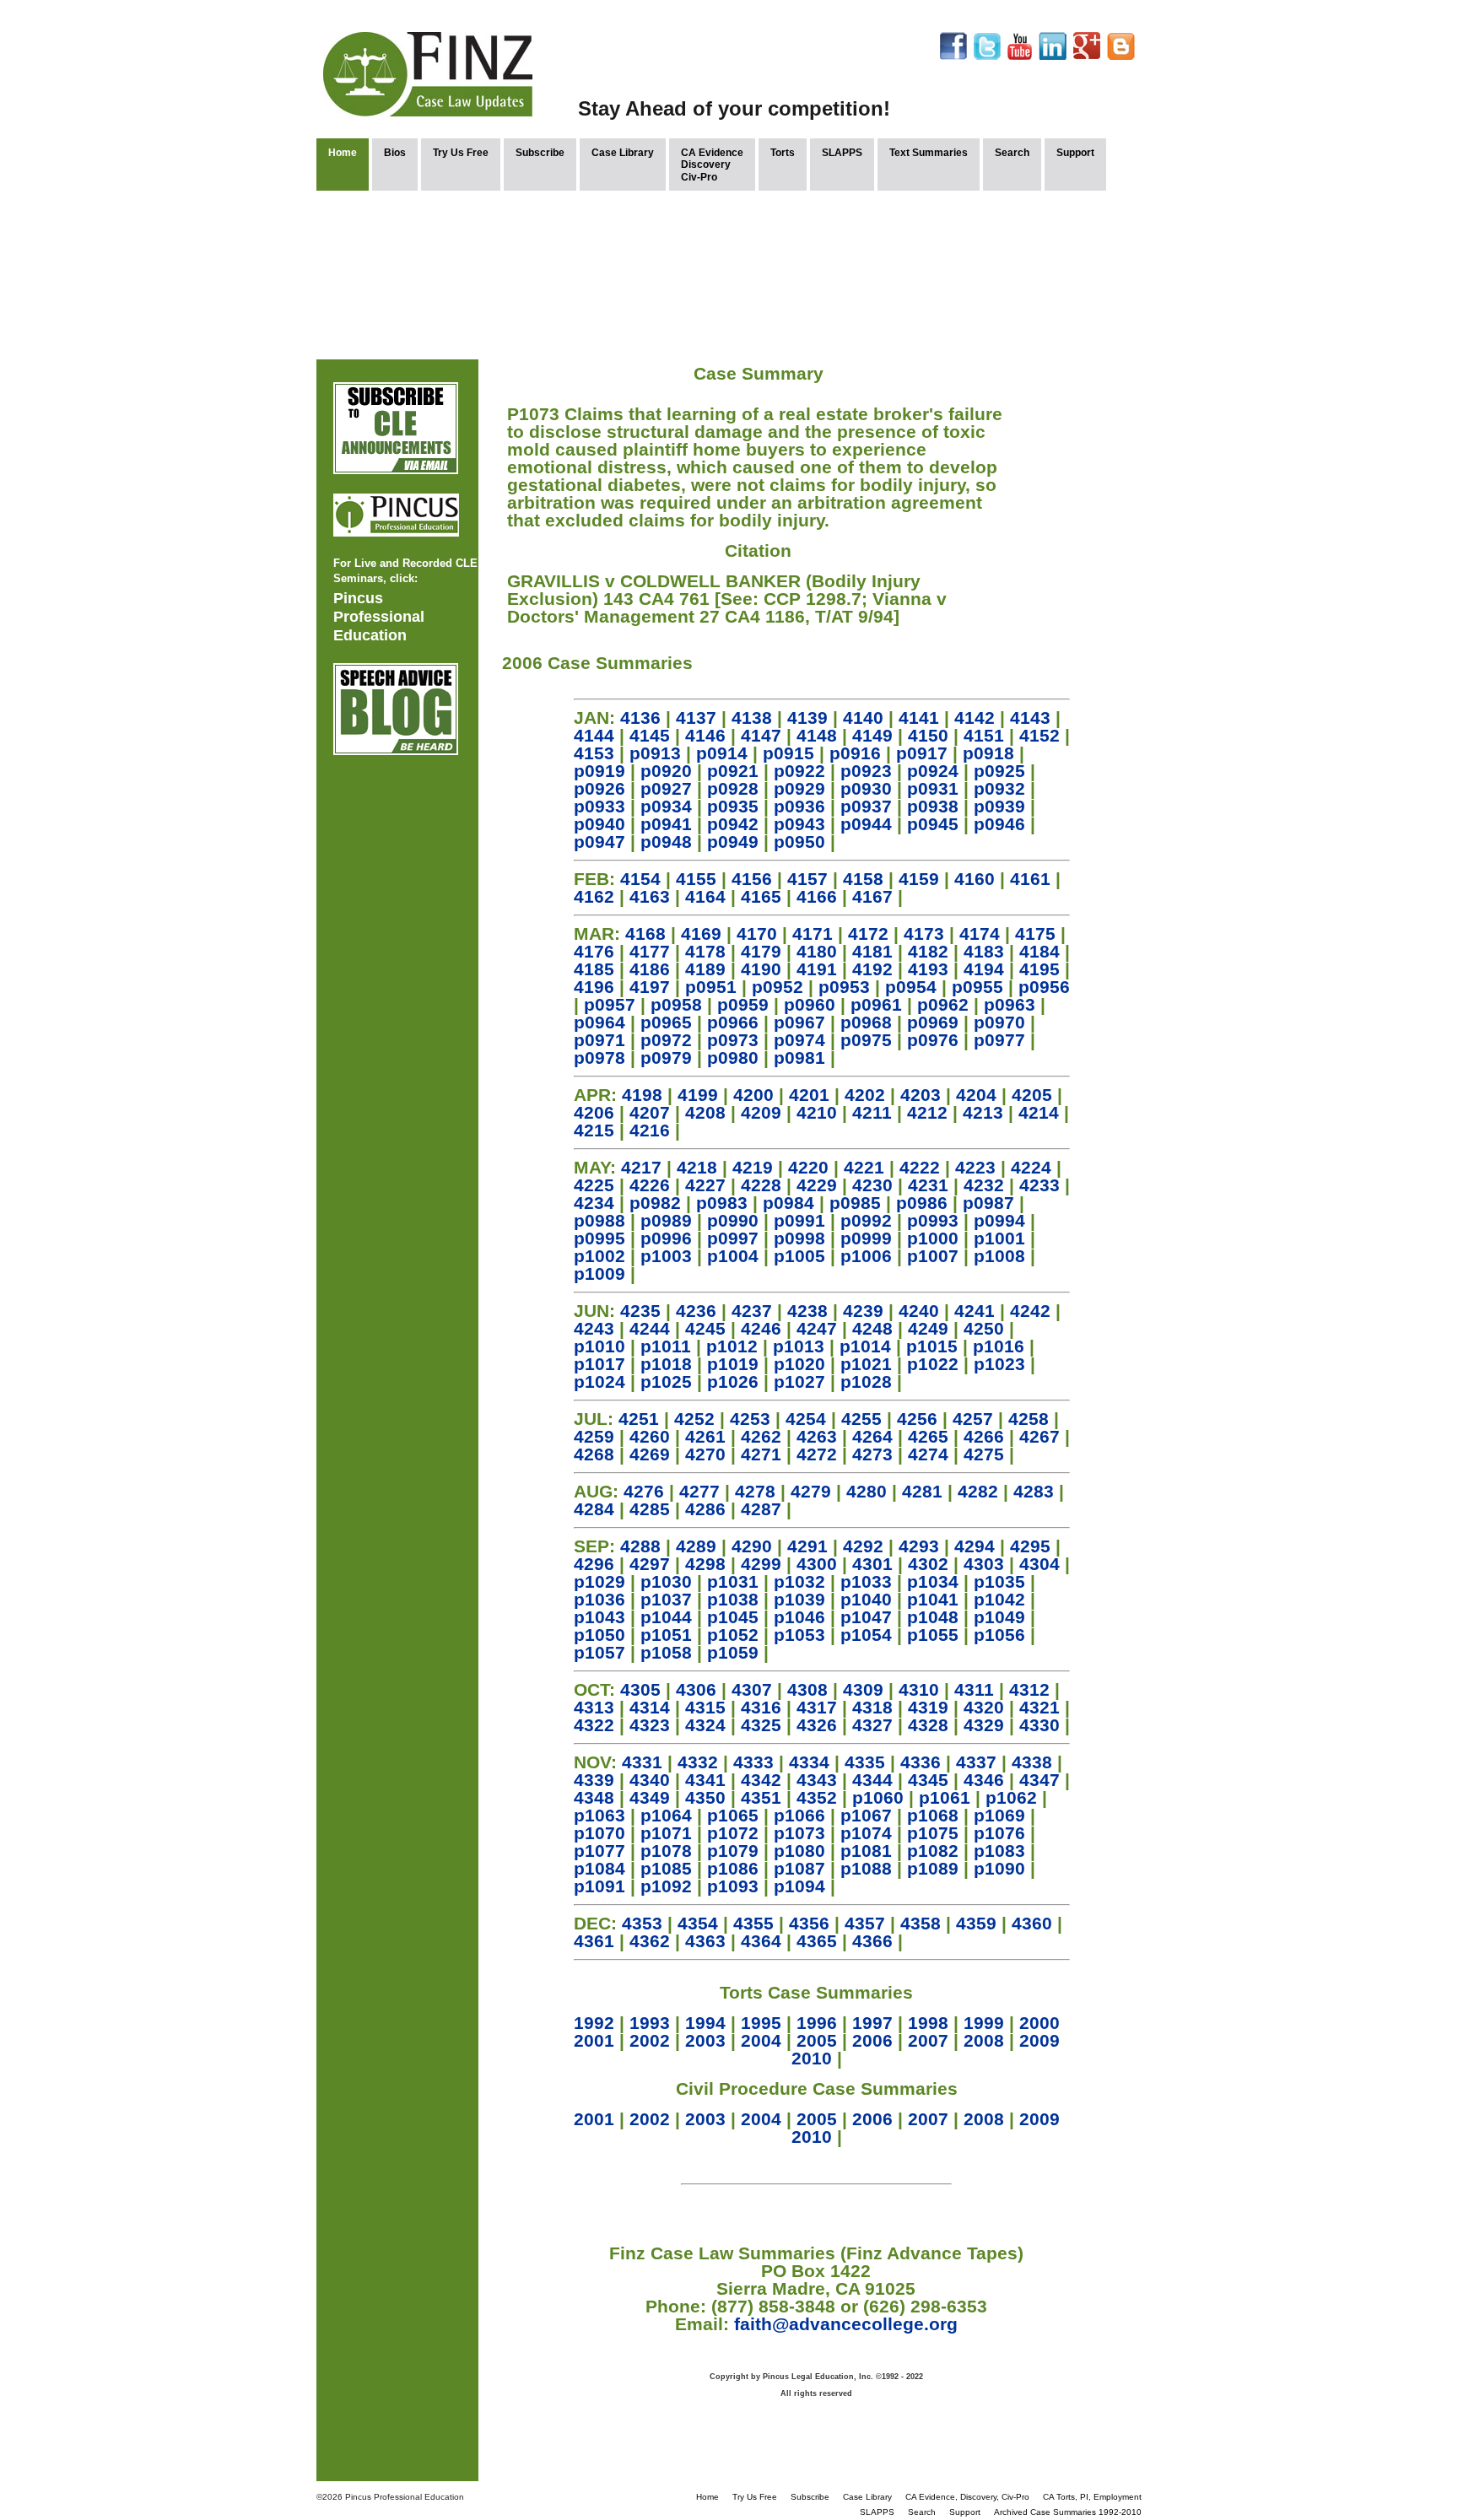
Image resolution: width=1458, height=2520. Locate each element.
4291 (807, 1546)
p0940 (599, 824)
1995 (761, 2023)
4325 (761, 1725)
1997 (872, 2023)
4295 (1030, 1546)
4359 (976, 1923)
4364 (761, 1941)
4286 (705, 1509)
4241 (975, 1311)
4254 (806, 1419)
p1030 (666, 1581)
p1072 (733, 1833)
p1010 (599, 1346)
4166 (817, 896)
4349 (650, 1797)
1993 (650, 2023)
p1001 (999, 1238)
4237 (752, 1311)
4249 (928, 1328)
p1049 (999, 1617)
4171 (813, 934)
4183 (984, 951)
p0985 (855, 1203)
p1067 (866, 1815)
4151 (984, 735)
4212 (927, 1112)
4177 (650, 951)
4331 (642, 1762)
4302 (928, 1564)
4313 (594, 1707)
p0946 (999, 824)
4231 (928, 1185)
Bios (395, 153)
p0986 (922, 1203)
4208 (705, 1112)
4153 (594, 753)
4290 (752, 1546)
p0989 (666, 1220)
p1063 (599, 1815)
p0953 (844, 987)
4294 (975, 1546)
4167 (872, 896)
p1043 (599, 1617)
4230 (872, 1185)
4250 (984, 1328)
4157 (807, 879)
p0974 (799, 1040)
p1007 (933, 1256)
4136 (640, 718)
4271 (761, 1454)
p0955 (977, 987)
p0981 (799, 1058)
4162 (594, 896)
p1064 (666, 1815)
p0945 (933, 824)
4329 (984, 1725)
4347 (1039, 1780)
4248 (872, 1328)
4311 (974, 1689)
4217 (641, 1167)
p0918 (988, 753)
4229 (817, 1185)
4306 (696, 1689)
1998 (928, 2023)
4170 (757, 934)
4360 (1032, 1923)
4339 (594, 1780)
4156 (752, 879)
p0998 (799, 1238)
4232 (984, 1185)
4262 (761, 1436)
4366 (872, 1941)
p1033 (866, 1581)
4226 (650, 1185)
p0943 (799, 824)
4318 (872, 1707)
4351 (761, 1797)
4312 (1029, 1689)
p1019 (733, 1364)
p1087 (799, 1868)
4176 (594, 951)
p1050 (599, 1635)
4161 (1030, 879)
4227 (705, 1185)
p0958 (676, 1004)
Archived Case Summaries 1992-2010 (1068, 2512)
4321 (1039, 1707)
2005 (817, 2040)
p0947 (599, 842)
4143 (1030, 718)
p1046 (799, 1617)
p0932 (999, 788)
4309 (863, 1689)
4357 (865, 1923)
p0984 (788, 1203)
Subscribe (540, 153)
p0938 (933, 806)
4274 (928, 1454)
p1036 (599, 1599)
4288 (640, 1546)
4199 (698, 1095)
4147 (761, 735)
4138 (752, 718)
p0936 (799, 806)
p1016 (999, 1346)
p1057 (599, 1652)
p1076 (999, 1833)
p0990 (733, 1220)
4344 (872, 1780)
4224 (1031, 1167)
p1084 (599, 1868)
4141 (919, 718)
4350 (705, 1797)
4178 (705, 951)
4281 (922, 1491)
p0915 (788, 753)
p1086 (733, 1868)
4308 (807, 1689)
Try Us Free (461, 153)
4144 (594, 735)
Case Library (623, 153)
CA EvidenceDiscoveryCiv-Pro (712, 165)
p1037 (666, 1599)
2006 (872, 2040)
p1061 (945, 1797)
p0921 (733, 771)
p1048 (933, 1617)
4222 (920, 1167)
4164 (705, 896)
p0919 (599, 771)
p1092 (666, 1886)
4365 (817, 1941)
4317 (817, 1707)
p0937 (866, 806)
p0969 (933, 1022)
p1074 (866, 1833)
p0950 (799, 842)
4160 (975, 879)
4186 (650, 969)
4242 (1030, 1311)
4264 (872, 1436)
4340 (650, 1780)
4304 (1039, 1564)
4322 (594, 1725)
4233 (1039, 1185)
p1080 (799, 1851)
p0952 (778, 987)
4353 (642, 1923)
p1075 (933, 1833)
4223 (975, 1167)
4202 (865, 1095)
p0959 (743, 1004)
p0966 (733, 1022)
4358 (921, 1923)
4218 (697, 1167)
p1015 (932, 1346)
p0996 (666, 1238)
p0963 (1010, 1004)
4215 (594, 1130)
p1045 (733, 1617)
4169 (701, 934)
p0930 (866, 788)
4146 (705, 735)
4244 (650, 1328)
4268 (594, 1454)
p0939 (999, 806)
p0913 (655, 753)
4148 (817, 735)
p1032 (799, 1581)
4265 (928, 1436)
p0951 (711, 987)
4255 (861, 1419)
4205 (1032, 1095)
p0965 (666, 1022)
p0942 (733, 824)
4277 (699, 1491)
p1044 (666, 1617)
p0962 (943, 1004)
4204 (976, 1095)
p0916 (855, 753)
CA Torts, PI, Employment (1092, 2497)
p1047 (866, 1617)
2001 (594, 2040)
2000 (1039, 2023)
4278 (755, 1491)
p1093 (733, 1886)
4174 (980, 934)
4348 (594, 1797)
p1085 (666, 1868)
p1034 (933, 1581)
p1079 (733, 1851)
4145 (650, 735)
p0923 (866, 771)
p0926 (599, 788)
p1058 (666, 1652)
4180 (817, 951)
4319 (928, 1707)
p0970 (999, 1022)
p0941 (666, 824)
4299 (761, 1564)
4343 (817, 1780)
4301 (872, 1564)
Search (1012, 153)
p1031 (733, 1581)
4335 (865, 1762)
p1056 (999, 1635)
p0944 (866, 824)
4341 (705, 1780)
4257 (973, 1419)
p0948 (666, 842)
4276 (644, 1491)
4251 (639, 1419)
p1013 (799, 1346)
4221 (864, 1167)
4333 (753, 1762)
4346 (984, 1780)
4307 (752, 1689)
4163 (650, 896)
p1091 (599, 1886)
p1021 (866, 1364)
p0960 (810, 1004)
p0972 (666, 1040)
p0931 (933, 788)
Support (1075, 153)
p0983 (722, 1203)
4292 (863, 1546)
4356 (809, 1923)
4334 (809, 1762)
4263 (817, 1436)
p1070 (599, 1833)
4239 (863, 1311)
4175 (1035, 934)
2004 (761, 2040)
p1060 (878, 1797)
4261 (705, 1436)
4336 (921, 1762)
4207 (650, 1112)
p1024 (599, 1381)
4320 (984, 1707)
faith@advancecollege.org (846, 2324)
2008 (984, 2040)
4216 (650, 1130)
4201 (809, 1095)
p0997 (733, 1238)
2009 (1039, 2040)
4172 (868, 934)
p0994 (999, 1220)
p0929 (799, 788)
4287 (761, 1509)
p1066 (799, 1815)
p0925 (999, 771)
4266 (984, 1436)
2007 (928, 2040)
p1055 (933, 1635)
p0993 (933, 1220)
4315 (705, 1707)
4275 (984, 1454)
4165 (761, 896)
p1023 (999, 1364)
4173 (924, 934)
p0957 (610, 1004)
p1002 (599, 1256)
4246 (761, 1328)
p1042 (999, 1599)
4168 (645, 934)
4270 (705, 1454)
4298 (705, 1564)
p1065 (733, 1815)
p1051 (666, 1635)
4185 (594, 969)
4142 (975, 718)
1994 (705, 2023)
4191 (817, 969)
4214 (1039, 1112)
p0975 (866, 1040)
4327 (872, 1725)
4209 (761, 1112)
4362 (650, 1941)
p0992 (866, 1220)
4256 (917, 1419)
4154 (640, 879)
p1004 (733, 1256)
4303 (984, 1564)
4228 (761, 1185)
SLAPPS (842, 153)
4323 (650, 1725)
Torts (783, 153)
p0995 (599, 1238)
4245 (705, 1328)
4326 (817, 1725)
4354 (698, 1923)
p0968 (866, 1022)
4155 (696, 879)
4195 (1039, 969)
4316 (761, 1707)
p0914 (722, 753)
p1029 (599, 1581)
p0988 (599, 1220)
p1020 (799, 1364)
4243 (594, 1328)
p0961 (876, 1004)
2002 (650, 2040)
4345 (928, 1780)
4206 (594, 1112)
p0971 (599, 1040)
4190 (761, 969)
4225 (594, 1185)
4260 (650, 1436)
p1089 (933, 1868)
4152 (1039, 735)
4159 (919, 879)
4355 (753, 1923)
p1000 (933, 1238)
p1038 (733, 1599)
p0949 (733, 842)
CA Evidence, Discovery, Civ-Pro (967, 2497)
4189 (705, 969)
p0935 (733, 806)
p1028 (866, 1381)
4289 (696, 1546)
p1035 (999, 1581)
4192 (872, 969)
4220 (808, 1167)
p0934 (666, 806)
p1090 (999, 1868)
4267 (1039, 1436)
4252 (694, 1419)
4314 (650, 1707)
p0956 (1044, 987)
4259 (594, 1436)
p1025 (666, 1381)
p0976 (933, 1040)
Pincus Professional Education (379, 617)
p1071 (666, 1833)
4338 (1032, 1762)
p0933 (599, 806)
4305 (640, 1689)
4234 (594, 1203)
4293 (919, 1546)
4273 (872, 1454)
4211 (872, 1112)
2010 (812, 2058)
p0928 (733, 788)
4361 (594, 1941)
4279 (811, 1491)
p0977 (999, 1040)
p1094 (799, 1886)
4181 (872, 951)
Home (343, 153)
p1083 (999, 1851)
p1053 (799, 1635)
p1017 (599, 1364)
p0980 (733, 1058)
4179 (761, 951)
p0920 (666, 771)
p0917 (922, 753)
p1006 (866, 1256)
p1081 (866, 1851)
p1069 (999, 1815)
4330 (1039, 1725)
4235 (640, 1311)
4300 (817, 1564)
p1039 (799, 1599)
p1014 (865, 1346)
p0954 (911, 987)
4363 (705, 1941)
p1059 (733, 1652)
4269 (650, 1454)
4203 (921, 1095)
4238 (807, 1311)
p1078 (666, 1851)
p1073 (799, 1833)
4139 (807, 718)
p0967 (799, 1022)
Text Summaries (929, 153)
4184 (1039, 951)
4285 (650, 1509)
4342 (761, 1780)
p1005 (799, 1256)
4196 (594, 987)
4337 (976, 1762)
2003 (705, 2040)
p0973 (733, 1040)
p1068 (933, 1815)
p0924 (933, 771)
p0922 (799, 771)
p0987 (988, 1203)
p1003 (666, 1256)
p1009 (599, 1273)
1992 (594, 2023)
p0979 (666, 1058)
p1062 (1011, 1797)
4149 (872, 735)
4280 (867, 1491)
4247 (817, 1328)
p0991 (799, 1220)
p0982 (655, 1203)
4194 (984, 969)
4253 (750, 1419)
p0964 (599, 1022)
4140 (863, 718)
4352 (817, 1797)
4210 (817, 1112)
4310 (919, 1689)
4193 (928, 969)
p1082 (933, 1851)
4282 (978, 1491)
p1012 (732, 1346)
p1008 (999, 1256)
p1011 (666, 1346)
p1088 (866, 1868)
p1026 (733, 1381)
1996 (817, 2023)
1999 (984, 2023)
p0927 (666, 788)
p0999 (866, 1238)
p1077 (599, 1851)
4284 (594, 1509)
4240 (919, 1311)
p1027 (799, 1381)
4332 (698, 1762)
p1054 (866, 1635)
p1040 (866, 1599)
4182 (928, 951)
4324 (705, 1725)
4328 (928, 1725)
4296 (594, 1564)
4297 (650, 1564)
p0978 (599, 1058)
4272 (817, 1454)
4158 (863, 879)
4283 (1034, 1491)
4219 (753, 1167)
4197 (650, 987)
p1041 (933, 1599)
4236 (696, 1311)
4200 (753, 1095)
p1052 (733, 1635)
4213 (983, 1112)
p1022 (933, 1364)
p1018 (666, 1364)
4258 (1029, 1419)
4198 (642, 1095)
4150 (928, 735)
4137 (696, 718)
